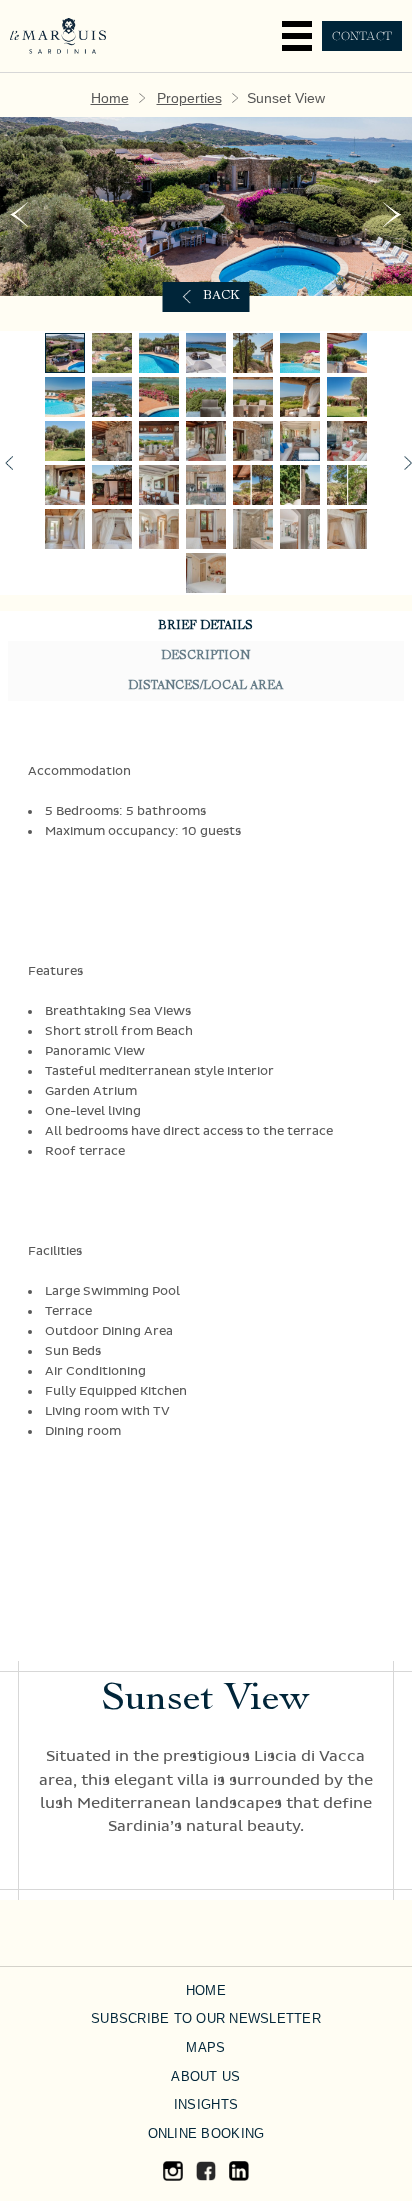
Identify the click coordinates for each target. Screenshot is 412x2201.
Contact (362, 36)
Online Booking (206, 2133)
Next (392, 214)
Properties (189, 98)
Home (110, 98)
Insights (206, 2104)
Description (205, 656)
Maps (205, 2047)
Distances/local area (205, 686)
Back (221, 296)
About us (205, 2076)
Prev (19, 214)
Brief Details (205, 626)
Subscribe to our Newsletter (206, 2018)
